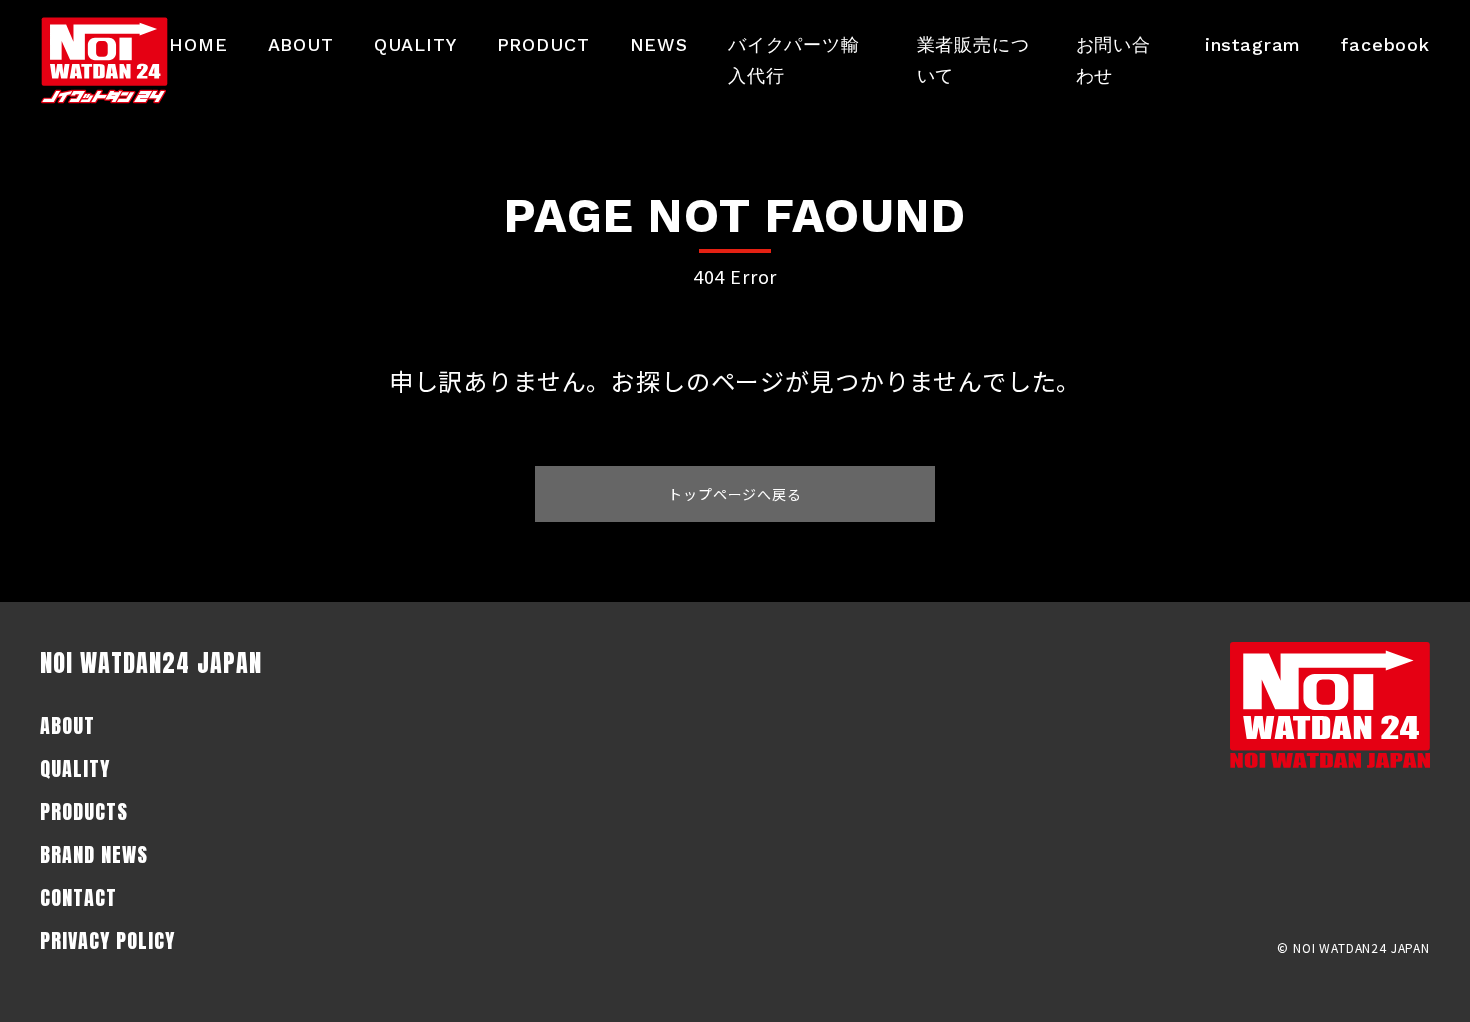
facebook (1385, 44)
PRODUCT (543, 44)
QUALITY (415, 44)
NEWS (659, 44)
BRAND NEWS (94, 854)
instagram (1253, 44)
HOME (198, 44)
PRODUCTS (84, 811)
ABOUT (301, 44)
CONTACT (78, 897)
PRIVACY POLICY (107, 940)
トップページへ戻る (735, 494)
